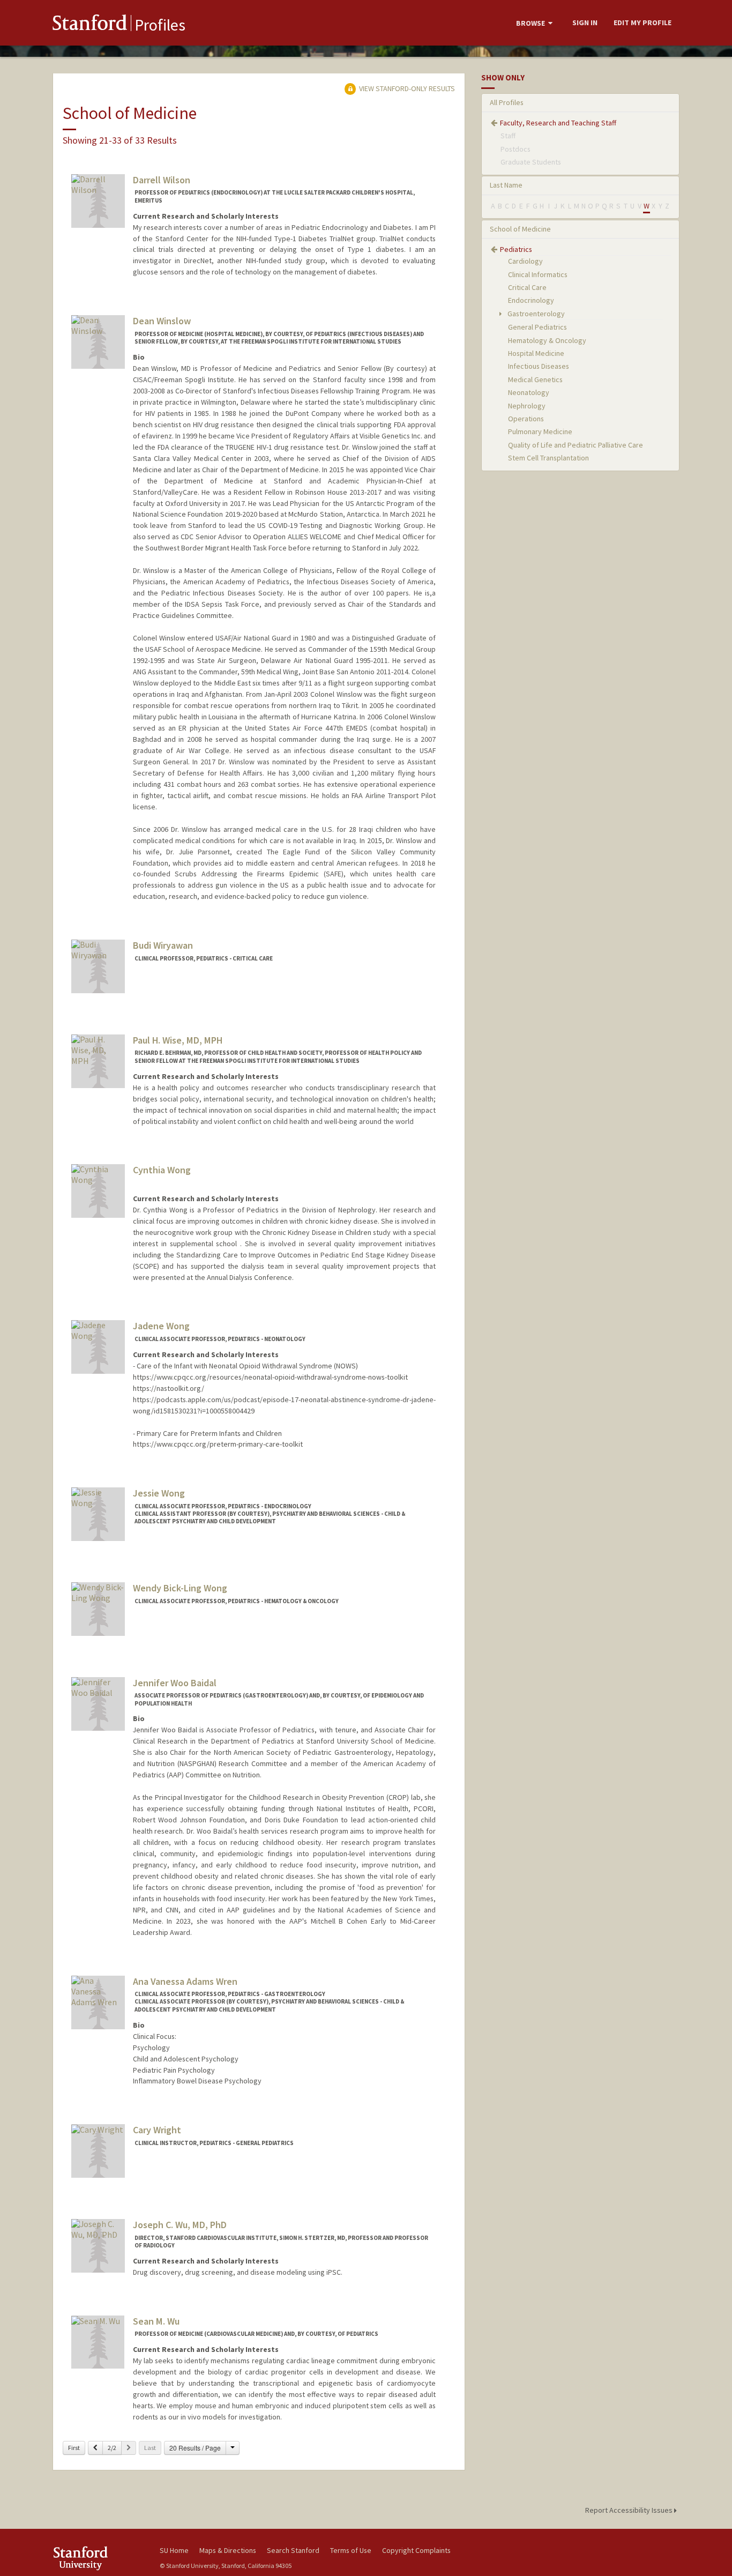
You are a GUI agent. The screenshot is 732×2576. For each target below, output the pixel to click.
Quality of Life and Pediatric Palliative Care (576, 445)
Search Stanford (293, 2550)
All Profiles (507, 102)
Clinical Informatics (538, 274)
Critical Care (527, 287)
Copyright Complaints (416, 2550)
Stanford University (98, 2558)
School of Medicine (520, 229)
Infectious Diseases (539, 366)
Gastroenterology (535, 314)
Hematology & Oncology (547, 340)
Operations (526, 419)
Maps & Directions (228, 2550)
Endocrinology (531, 300)
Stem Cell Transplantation (548, 458)
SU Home (174, 2550)
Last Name (506, 185)
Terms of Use (351, 2550)
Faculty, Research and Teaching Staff (558, 123)
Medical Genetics (535, 379)
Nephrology (527, 406)
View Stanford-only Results (406, 88)
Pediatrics (516, 249)
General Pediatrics (537, 327)
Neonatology (529, 392)
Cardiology (525, 261)
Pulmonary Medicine (540, 431)
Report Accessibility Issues (630, 2510)
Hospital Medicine (536, 353)
